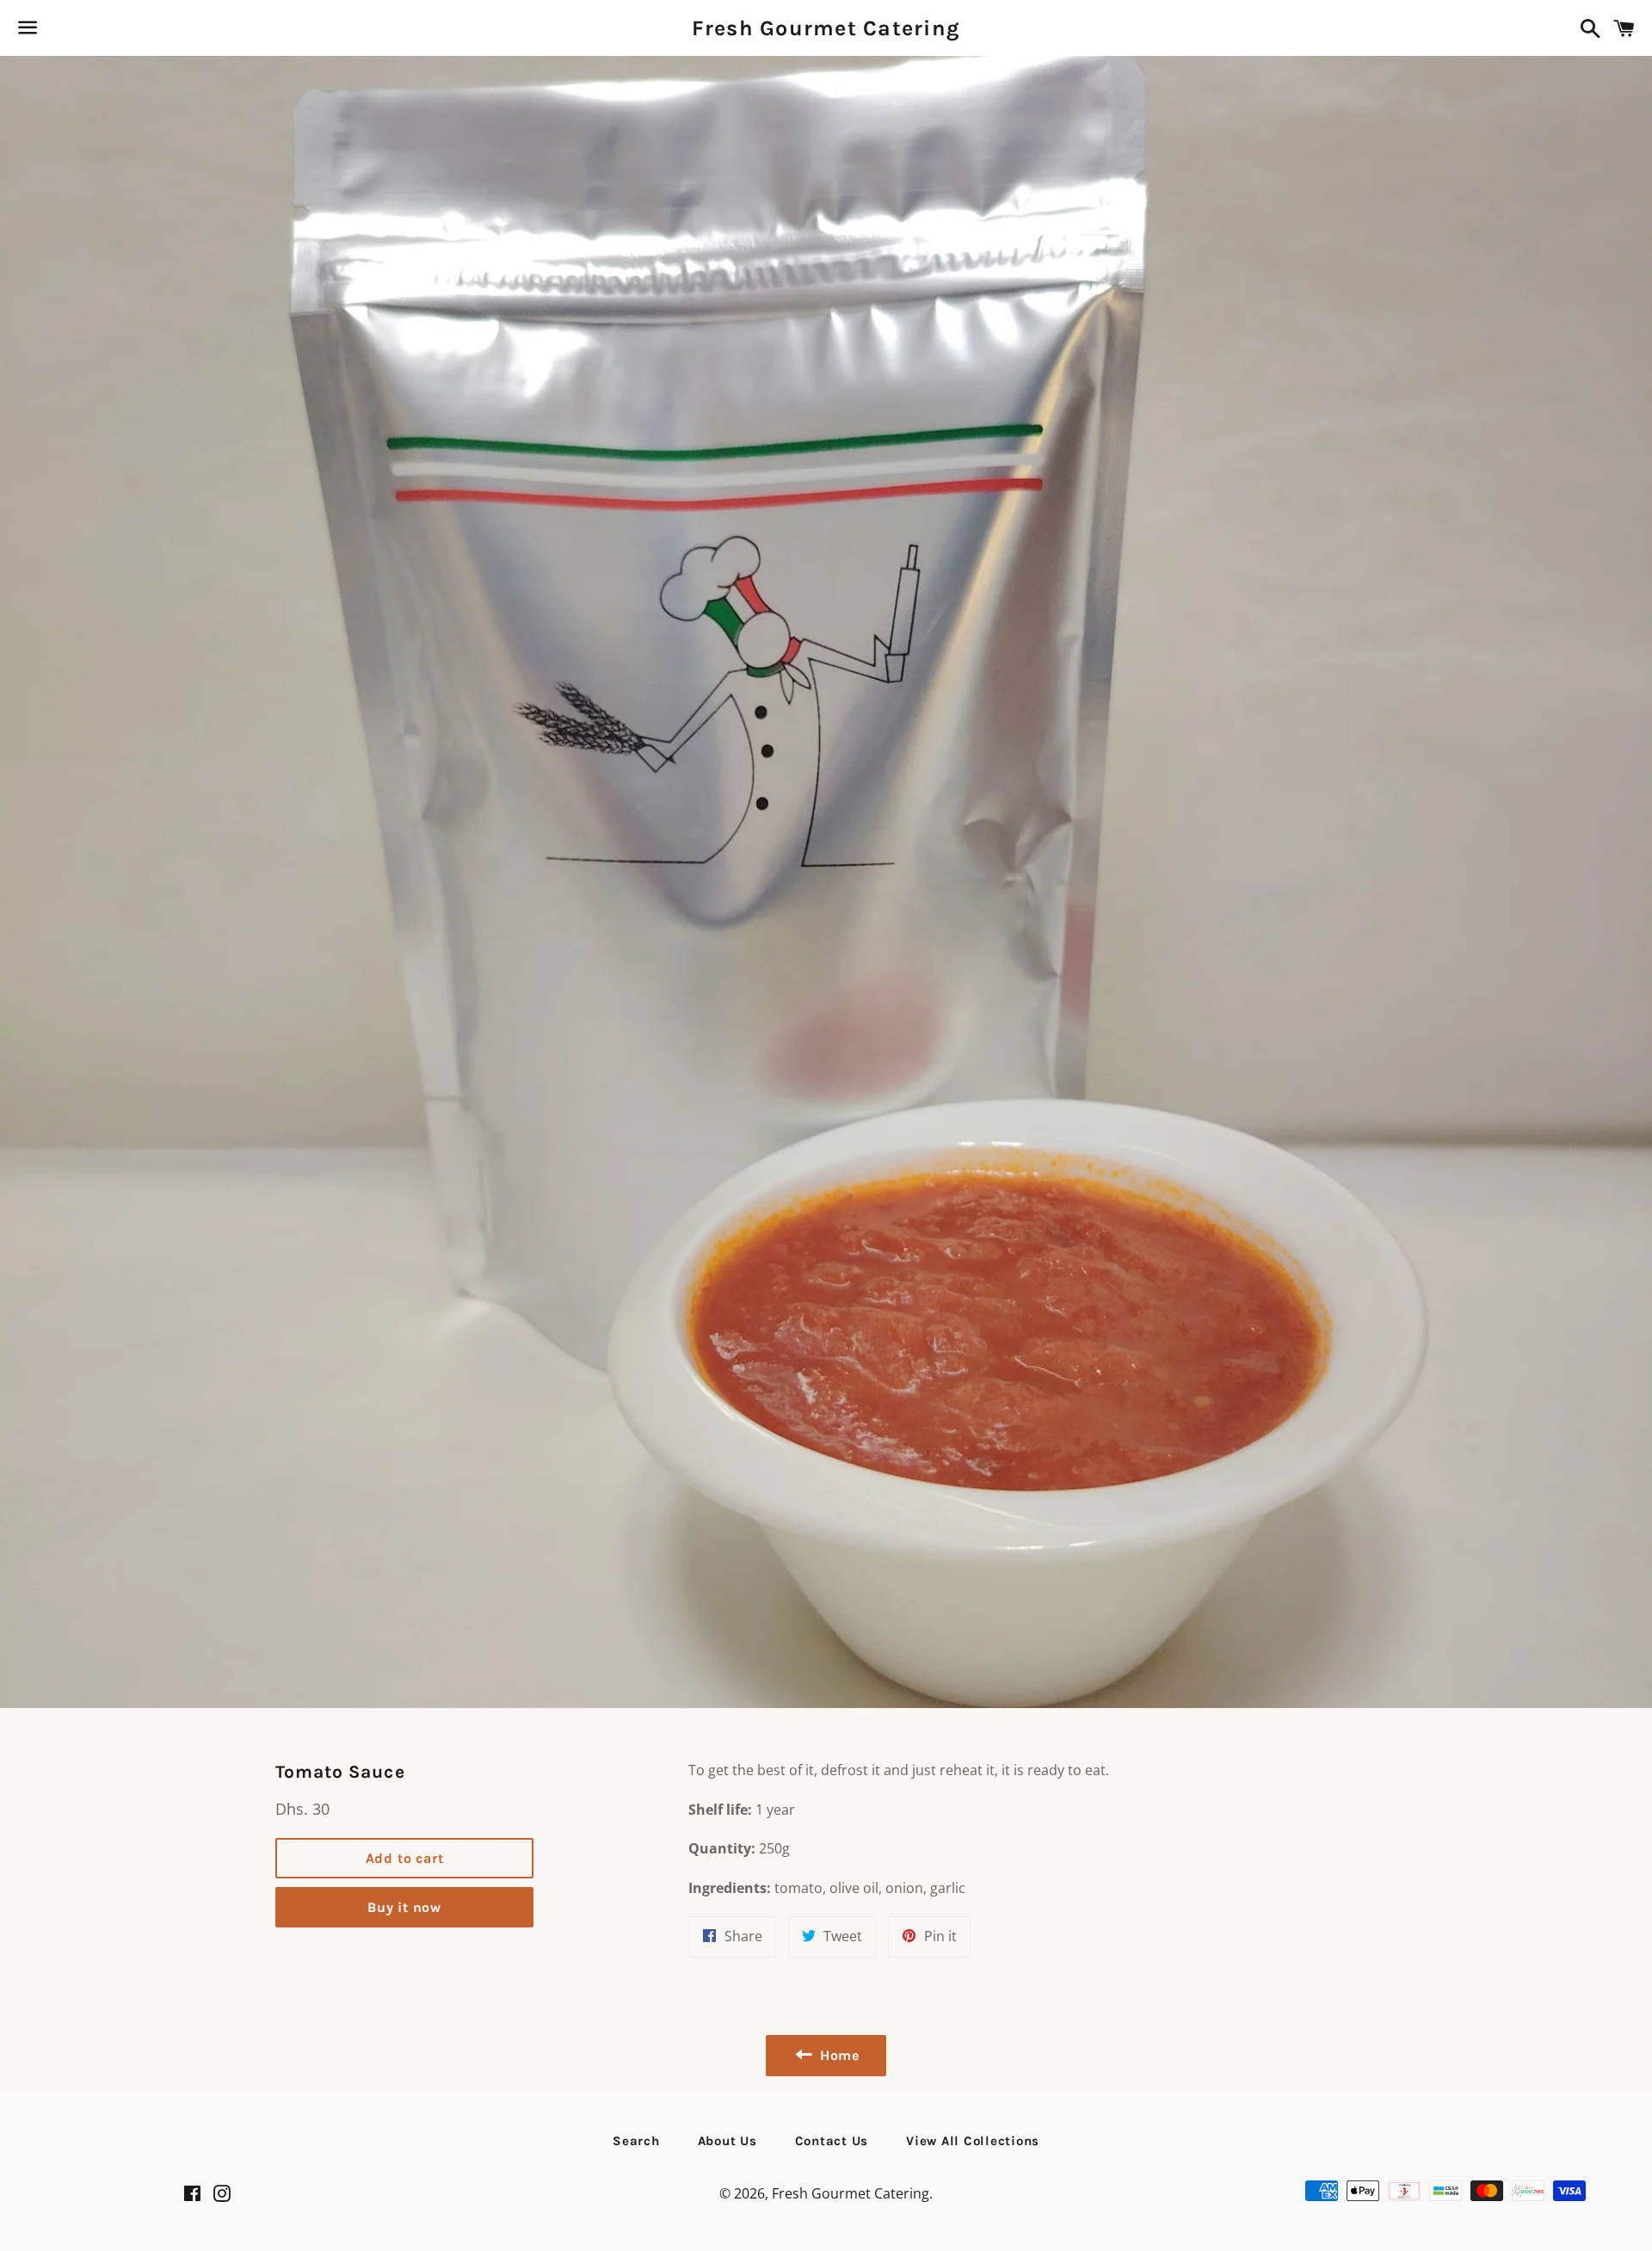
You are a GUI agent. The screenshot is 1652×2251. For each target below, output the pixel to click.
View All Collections (973, 2141)
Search (636, 2141)
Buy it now (404, 1907)
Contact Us (832, 2141)
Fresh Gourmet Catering (826, 28)
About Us (727, 2141)
